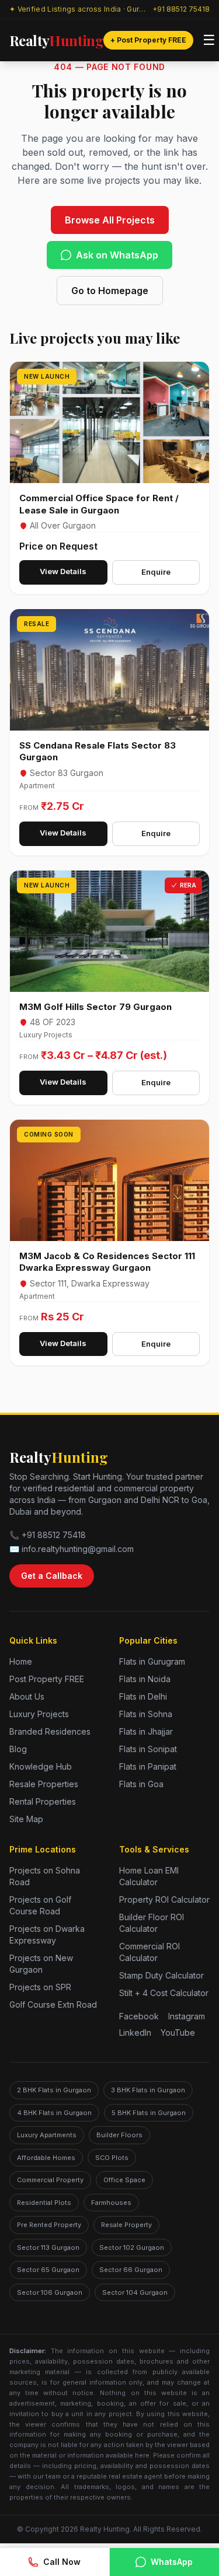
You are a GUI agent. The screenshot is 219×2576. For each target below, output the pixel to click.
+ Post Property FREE (148, 40)
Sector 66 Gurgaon (131, 2270)
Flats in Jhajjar (146, 1731)
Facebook (139, 2016)
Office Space (124, 2180)
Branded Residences (50, 1731)
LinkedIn (135, 2033)
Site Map (26, 1819)
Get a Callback (52, 1576)
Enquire (156, 572)
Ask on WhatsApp (117, 255)
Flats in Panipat (148, 1766)
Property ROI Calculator (164, 1899)
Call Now (62, 2562)
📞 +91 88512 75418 (48, 1535)
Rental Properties (43, 1801)
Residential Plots (44, 2203)
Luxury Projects (39, 1714)
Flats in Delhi (143, 1696)
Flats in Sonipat (148, 1749)
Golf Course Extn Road (53, 2004)
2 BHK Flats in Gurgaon (54, 2090)
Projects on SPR (40, 1987)
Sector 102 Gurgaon (132, 2248)
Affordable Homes (46, 2158)
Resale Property (126, 2225)
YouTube (178, 2033)
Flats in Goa (141, 1784)
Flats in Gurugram (152, 1661)
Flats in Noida (145, 1679)
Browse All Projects (110, 220)
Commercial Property (50, 2180)
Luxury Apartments (47, 2135)
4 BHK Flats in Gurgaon (54, 2113)
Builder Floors (119, 2135)
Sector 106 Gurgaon (50, 2292)
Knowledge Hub (41, 1766)
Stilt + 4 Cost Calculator (164, 1993)
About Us (27, 1696)
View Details (63, 571)
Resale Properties (44, 1784)
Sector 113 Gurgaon (48, 2248)
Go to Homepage (110, 291)
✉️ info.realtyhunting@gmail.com (72, 1549)
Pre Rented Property (49, 2225)
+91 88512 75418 (181, 9)
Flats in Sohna (146, 1714)
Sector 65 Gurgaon (48, 2270)
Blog (18, 1749)
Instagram (187, 2016)
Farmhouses (111, 2203)
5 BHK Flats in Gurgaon (149, 2113)
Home (21, 1661)
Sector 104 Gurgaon (135, 2292)
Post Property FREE (47, 1679)
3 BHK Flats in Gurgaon (148, 2090)
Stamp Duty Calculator (161, 1975)
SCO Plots (112, 2158)
